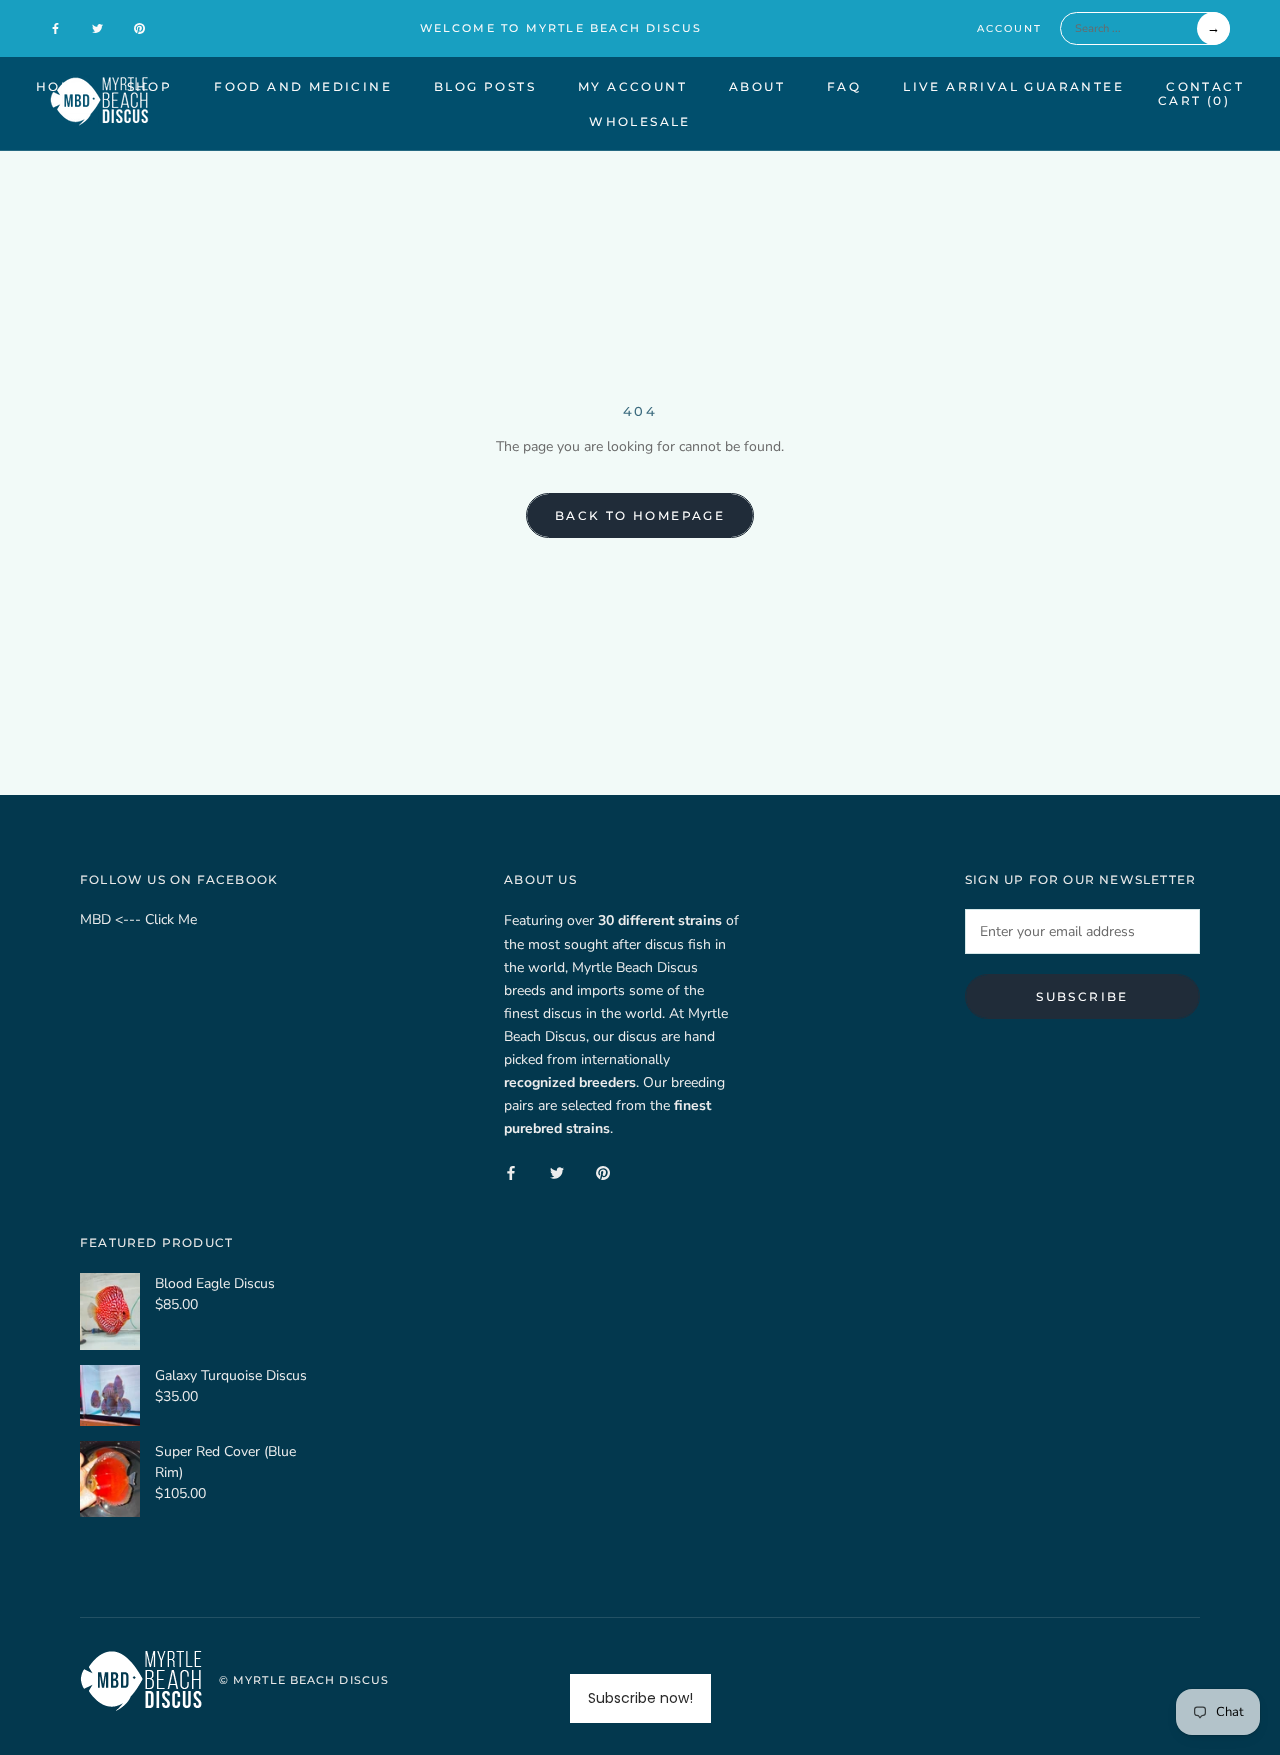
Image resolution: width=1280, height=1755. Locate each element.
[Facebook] (55, 28)
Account (1009, 28)
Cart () (1194, 100)
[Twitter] (97, 28)
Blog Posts (485, 86)
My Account (632, 86)
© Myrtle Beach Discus (304, 1680)
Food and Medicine (303, 86)
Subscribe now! (640, 1698)
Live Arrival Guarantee (1013, 86)
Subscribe (1082, 996)
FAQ (844, 86)
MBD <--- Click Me (138, 919)
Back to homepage (640, 515)
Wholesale (640, 121)
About (757, 86)
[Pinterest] (139, 28)
